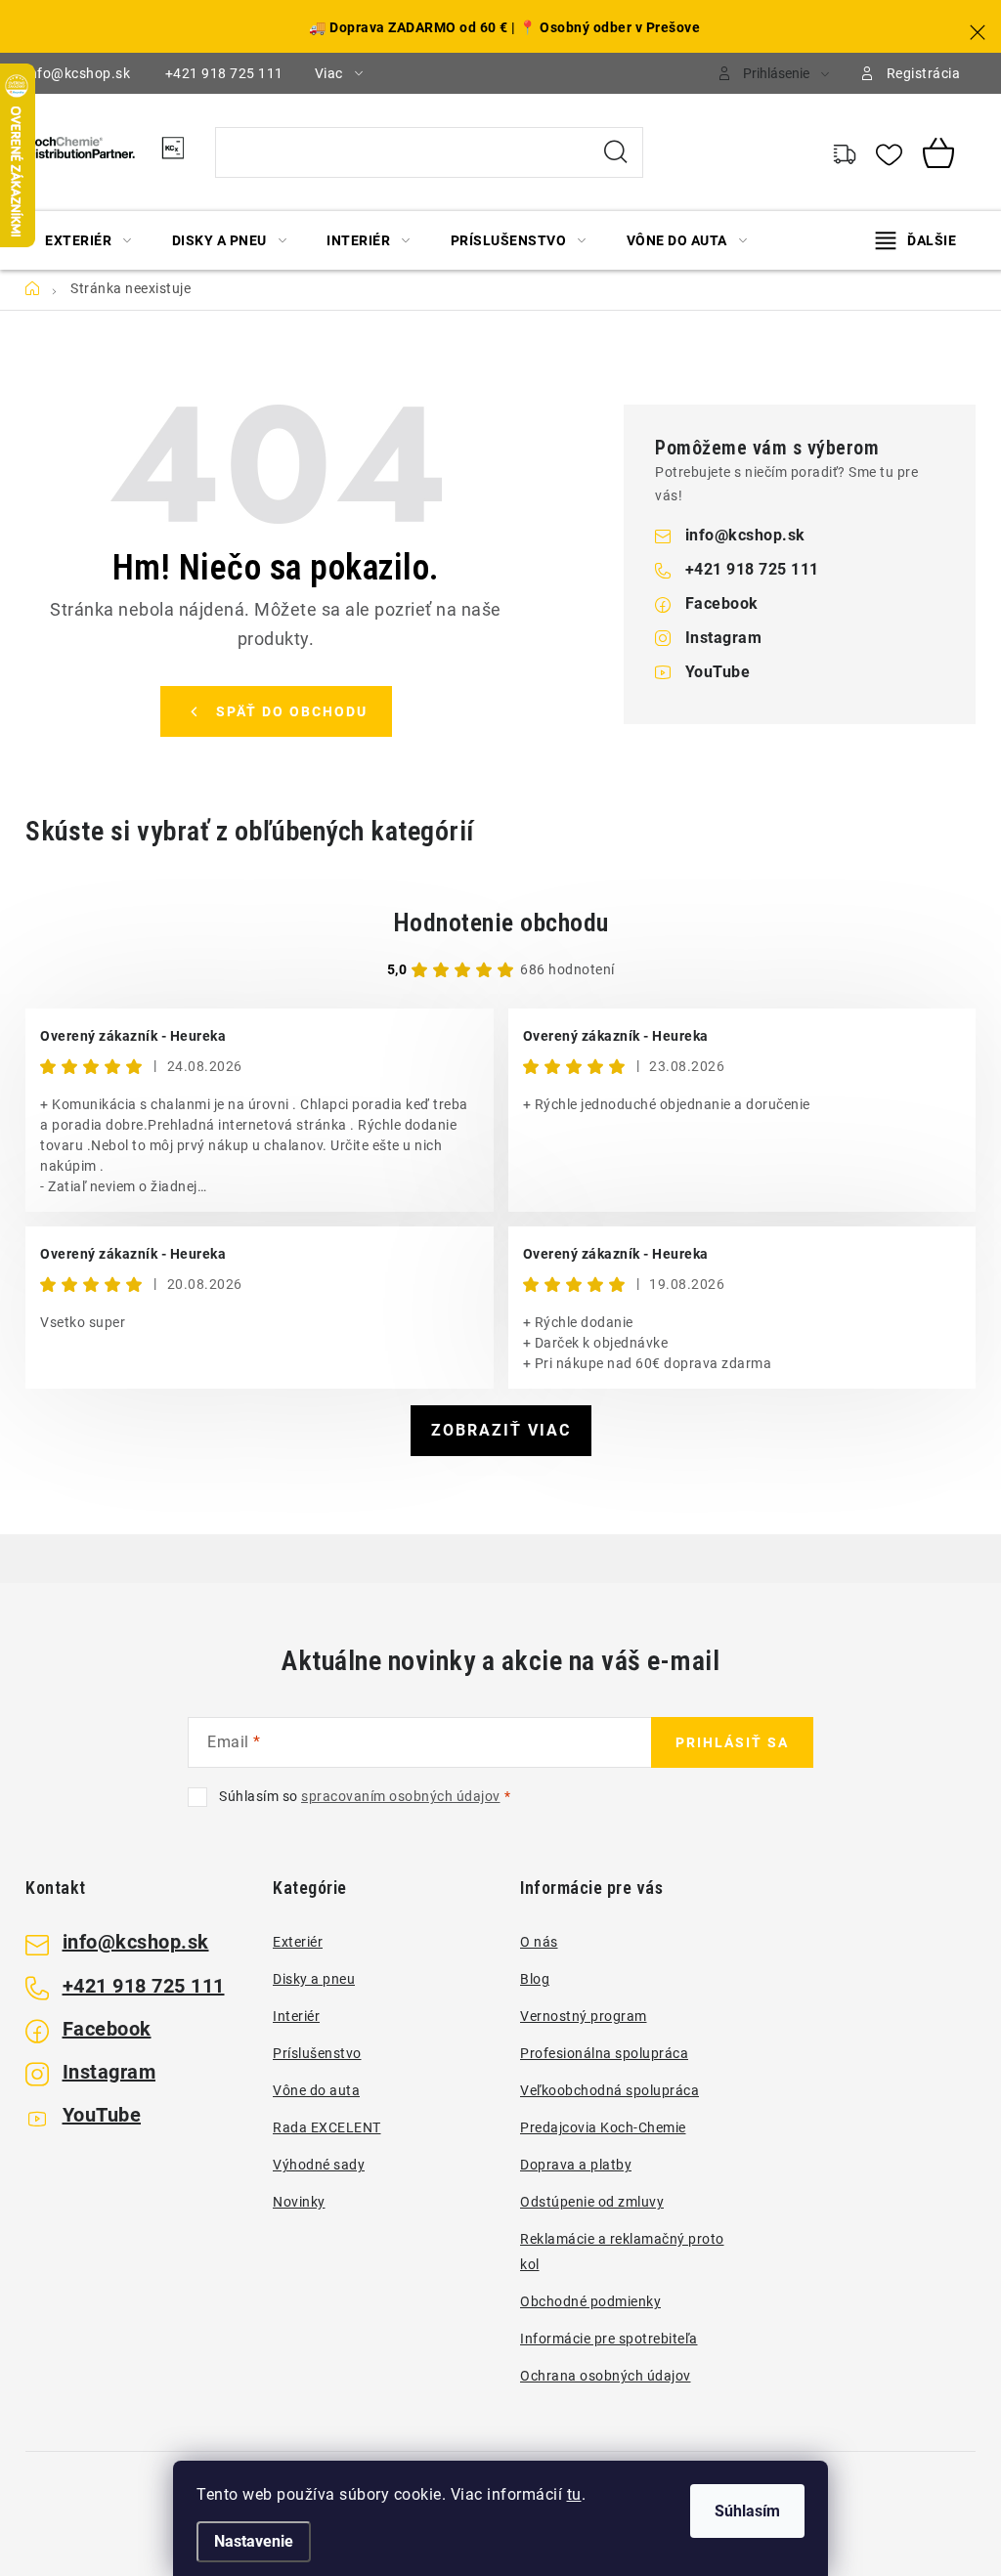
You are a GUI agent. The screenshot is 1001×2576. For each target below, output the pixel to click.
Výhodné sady (319, 2165)
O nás (539, 1942)
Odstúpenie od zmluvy (592, 2202)
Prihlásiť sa (732, 1742)
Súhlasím (747, 2511)
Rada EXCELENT (327, 2127)
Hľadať (616, 152)
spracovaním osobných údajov (401, 1796)
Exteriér (298, 1942)
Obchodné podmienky (590, 2301)
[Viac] (916, 240)
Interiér (296, 2016)
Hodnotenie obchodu (501, 923)
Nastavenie (254, 2541)
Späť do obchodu (292, 711)
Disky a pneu (314, 1979)
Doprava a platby (576, 2165)
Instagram (724, 638)
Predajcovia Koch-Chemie (603, 2127)
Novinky (299, 2202)
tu (574, 2494)
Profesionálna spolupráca (604, 2053)
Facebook (722, 603)
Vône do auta (316, 2090)
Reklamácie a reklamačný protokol (622, 2252)
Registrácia (924, 73)
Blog (535, 1979)
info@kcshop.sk (78, 73)
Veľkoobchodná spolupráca (609, 2090)
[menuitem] (88, 240)
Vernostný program (584, 2016)
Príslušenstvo (317, 2053)
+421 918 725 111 (224, 73)
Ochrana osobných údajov (606, 2376)
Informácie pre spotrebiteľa (609, 2339)
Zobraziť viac (501, 1430)
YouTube (718, 672)
